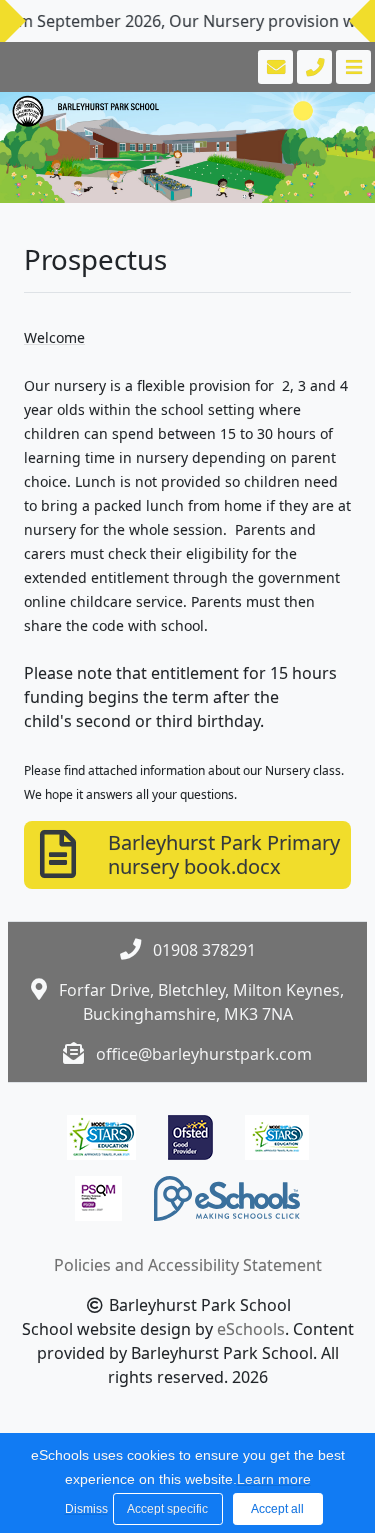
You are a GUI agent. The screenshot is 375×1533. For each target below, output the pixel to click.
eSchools (251, 1329)
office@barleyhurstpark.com (204, 1054)
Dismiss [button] (84, 1509)
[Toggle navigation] (351, 67)
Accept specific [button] (167, 1509)
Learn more (274, 1479)
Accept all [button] (277, 1509)
